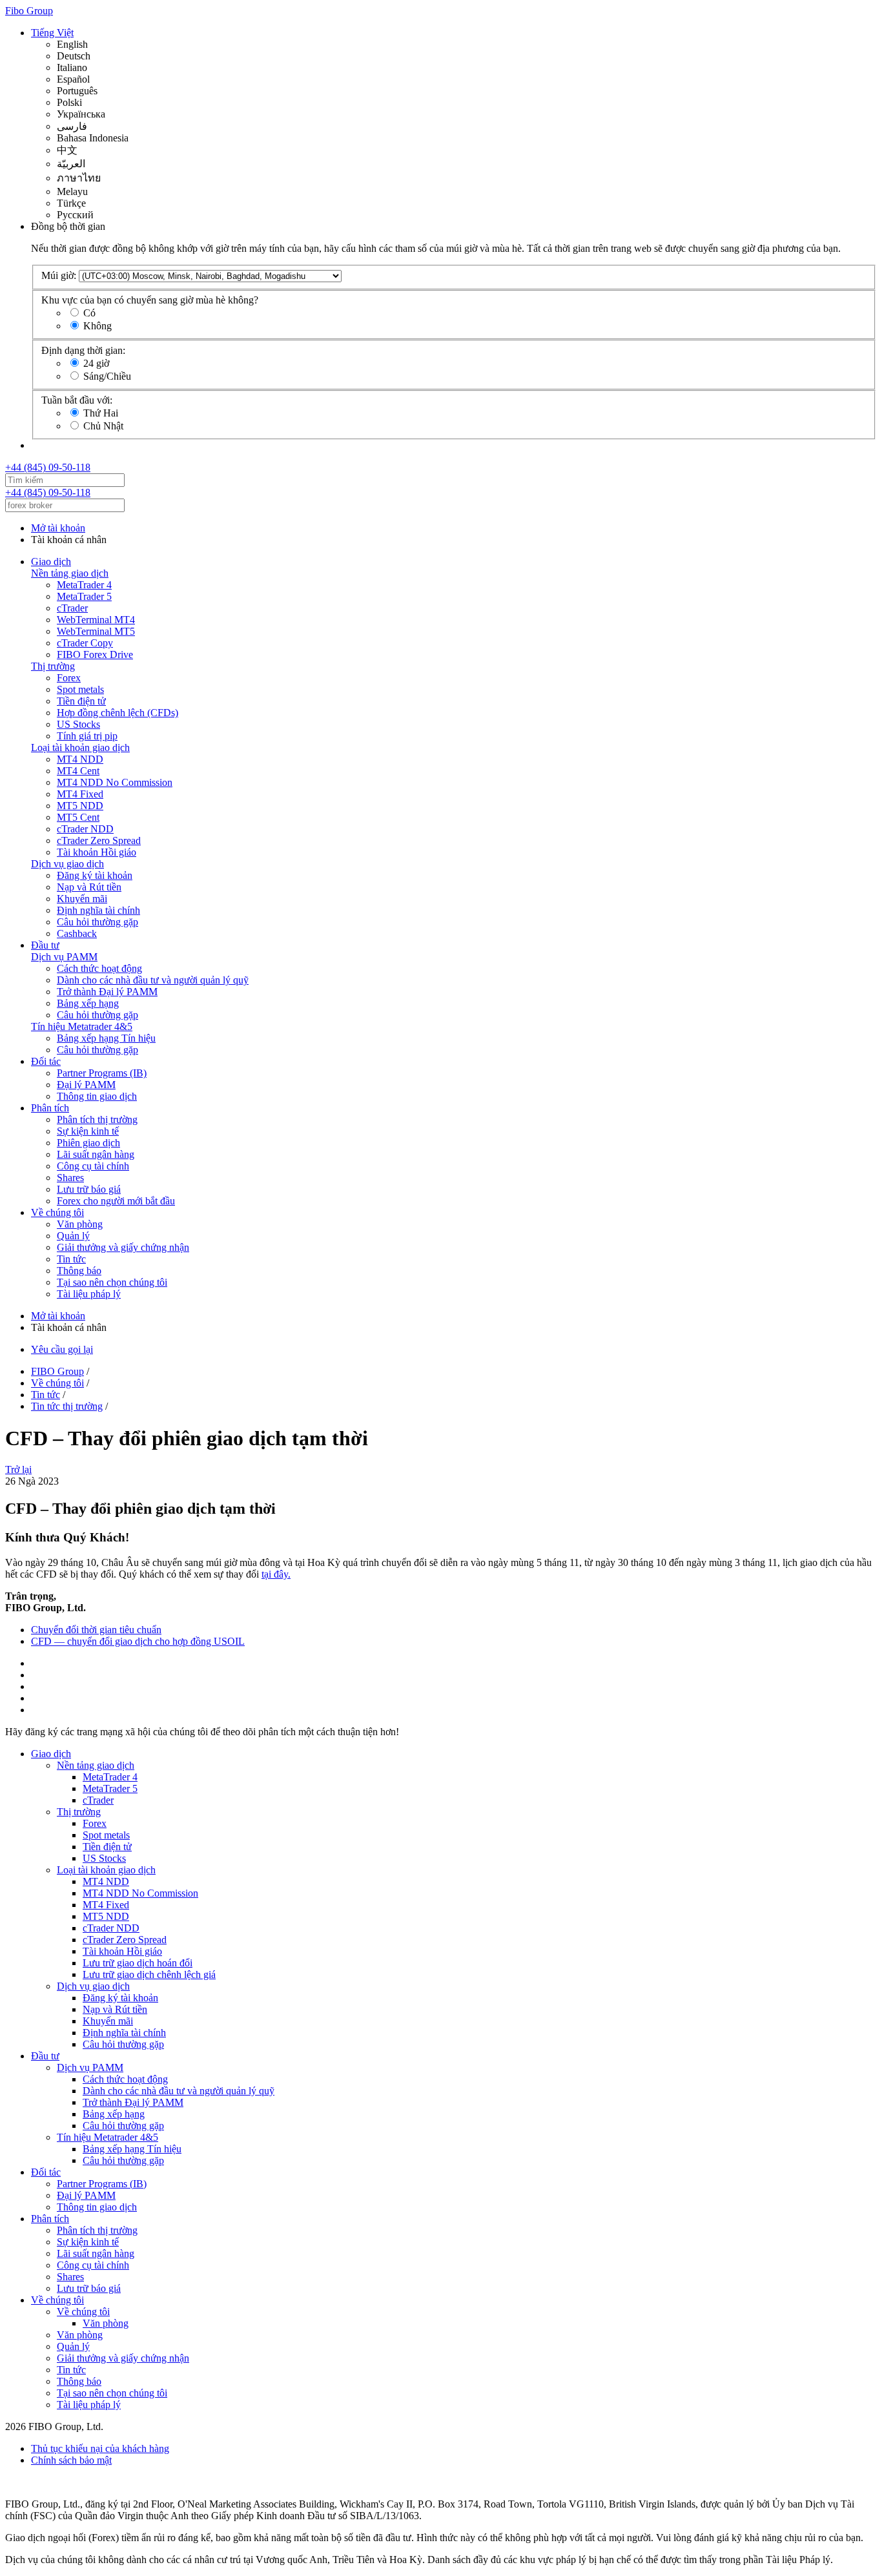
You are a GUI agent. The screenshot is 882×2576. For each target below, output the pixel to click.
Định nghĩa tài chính (98, 910)
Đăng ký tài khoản (95, 875)
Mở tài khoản (58, 528)
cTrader (72, 608)
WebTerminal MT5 (96, 631)
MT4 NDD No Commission (115, 782)
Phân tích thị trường (97, 1119)
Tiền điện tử (81, 701)
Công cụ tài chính (93, 1166)
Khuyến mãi (82, 899)
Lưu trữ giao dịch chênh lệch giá (149, 1974)
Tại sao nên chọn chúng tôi (112, 1282)
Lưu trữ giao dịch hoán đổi (138, 1963)
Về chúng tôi (57, 1212)
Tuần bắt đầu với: (77, 400)
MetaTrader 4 (84, 585)
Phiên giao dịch (88, 1143)
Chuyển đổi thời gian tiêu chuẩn (96, 1630)
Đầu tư (45, 945)
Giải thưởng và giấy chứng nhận (123, 1247)
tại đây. (276, 1574)
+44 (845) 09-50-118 (48, 467)
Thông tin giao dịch (97, 1096)
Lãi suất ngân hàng (96, 1154)
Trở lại (18, 1469)
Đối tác (46, 1061)
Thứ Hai (101, 413)
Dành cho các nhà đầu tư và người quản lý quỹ (153, 980)
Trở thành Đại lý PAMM (107, 992)
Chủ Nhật (103, 426)
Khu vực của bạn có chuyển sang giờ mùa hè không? (150, 300)
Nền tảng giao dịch (70, 573)
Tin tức (71, 1259)
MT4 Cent (78, 771)
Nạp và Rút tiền (89, 887)
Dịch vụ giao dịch (67, 864)
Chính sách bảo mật (71, 2460)
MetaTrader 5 (84, 596)
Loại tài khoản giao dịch (80, 747)
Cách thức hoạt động (99, 968)
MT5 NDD (80, 806)
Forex (69, 678)
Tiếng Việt (52, 33)
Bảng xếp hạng (88, 1003)
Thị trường (53, 666)
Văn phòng (80, 1224)
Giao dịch (51, 562)
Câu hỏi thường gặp (97, 922)
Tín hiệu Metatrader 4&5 (82, 1026)
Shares (70, 1178)
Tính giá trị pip (87, 736)
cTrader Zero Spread (99, 840)
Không (97, 326)
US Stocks (78, 724)
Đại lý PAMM (86, 1085)
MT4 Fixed (80, 794)
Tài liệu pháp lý (89, 1294)
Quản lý (73, 1236)
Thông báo (79, 1271)
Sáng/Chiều (107, 376)
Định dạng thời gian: (83, 350)
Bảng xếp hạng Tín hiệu (106, 1038)
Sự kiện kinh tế (88, 1131)
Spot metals (80, 689)
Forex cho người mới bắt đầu (116, 1201)
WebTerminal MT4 (96, 620)
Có (89, 313)
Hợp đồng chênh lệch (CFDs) (118, 713)
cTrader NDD (85, 829)
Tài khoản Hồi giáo (97, 852)
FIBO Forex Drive (95, 654)
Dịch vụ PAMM (64, 957)
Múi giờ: (59, 275)
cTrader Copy (85, 643)
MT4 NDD (80, 759)
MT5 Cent (78, 817)
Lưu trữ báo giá (89, 1189)
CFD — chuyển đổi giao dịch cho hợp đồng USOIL (138, 1641)
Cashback (77, 933)
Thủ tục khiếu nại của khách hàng (100, 2448)
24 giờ (96, 363)
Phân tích (50, 1108)
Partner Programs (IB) (102, 1073)
